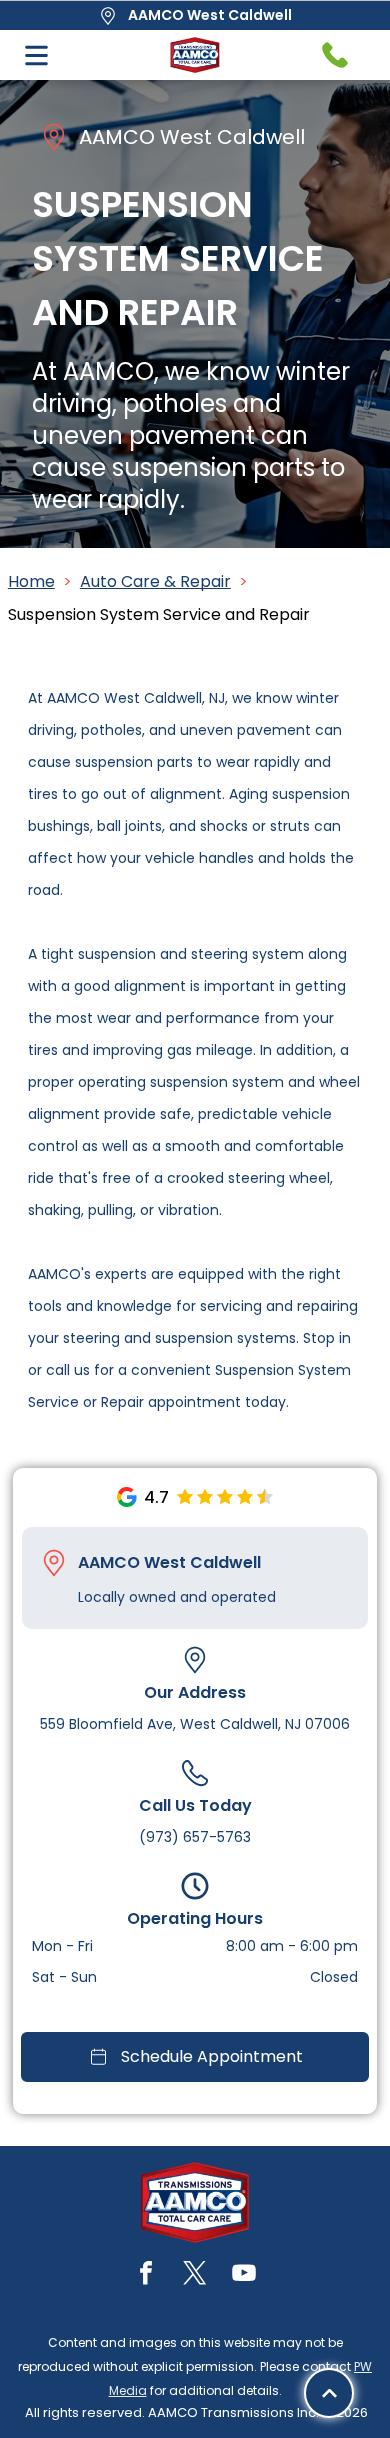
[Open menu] (36, 55)
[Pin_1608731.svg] (54, 1563)
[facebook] (146, 2275)
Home (31, 581)
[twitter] (195, 2275)
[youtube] (244, 2275)
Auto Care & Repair (155, 581)
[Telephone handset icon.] (335, 55)
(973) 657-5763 (195, 1837)
